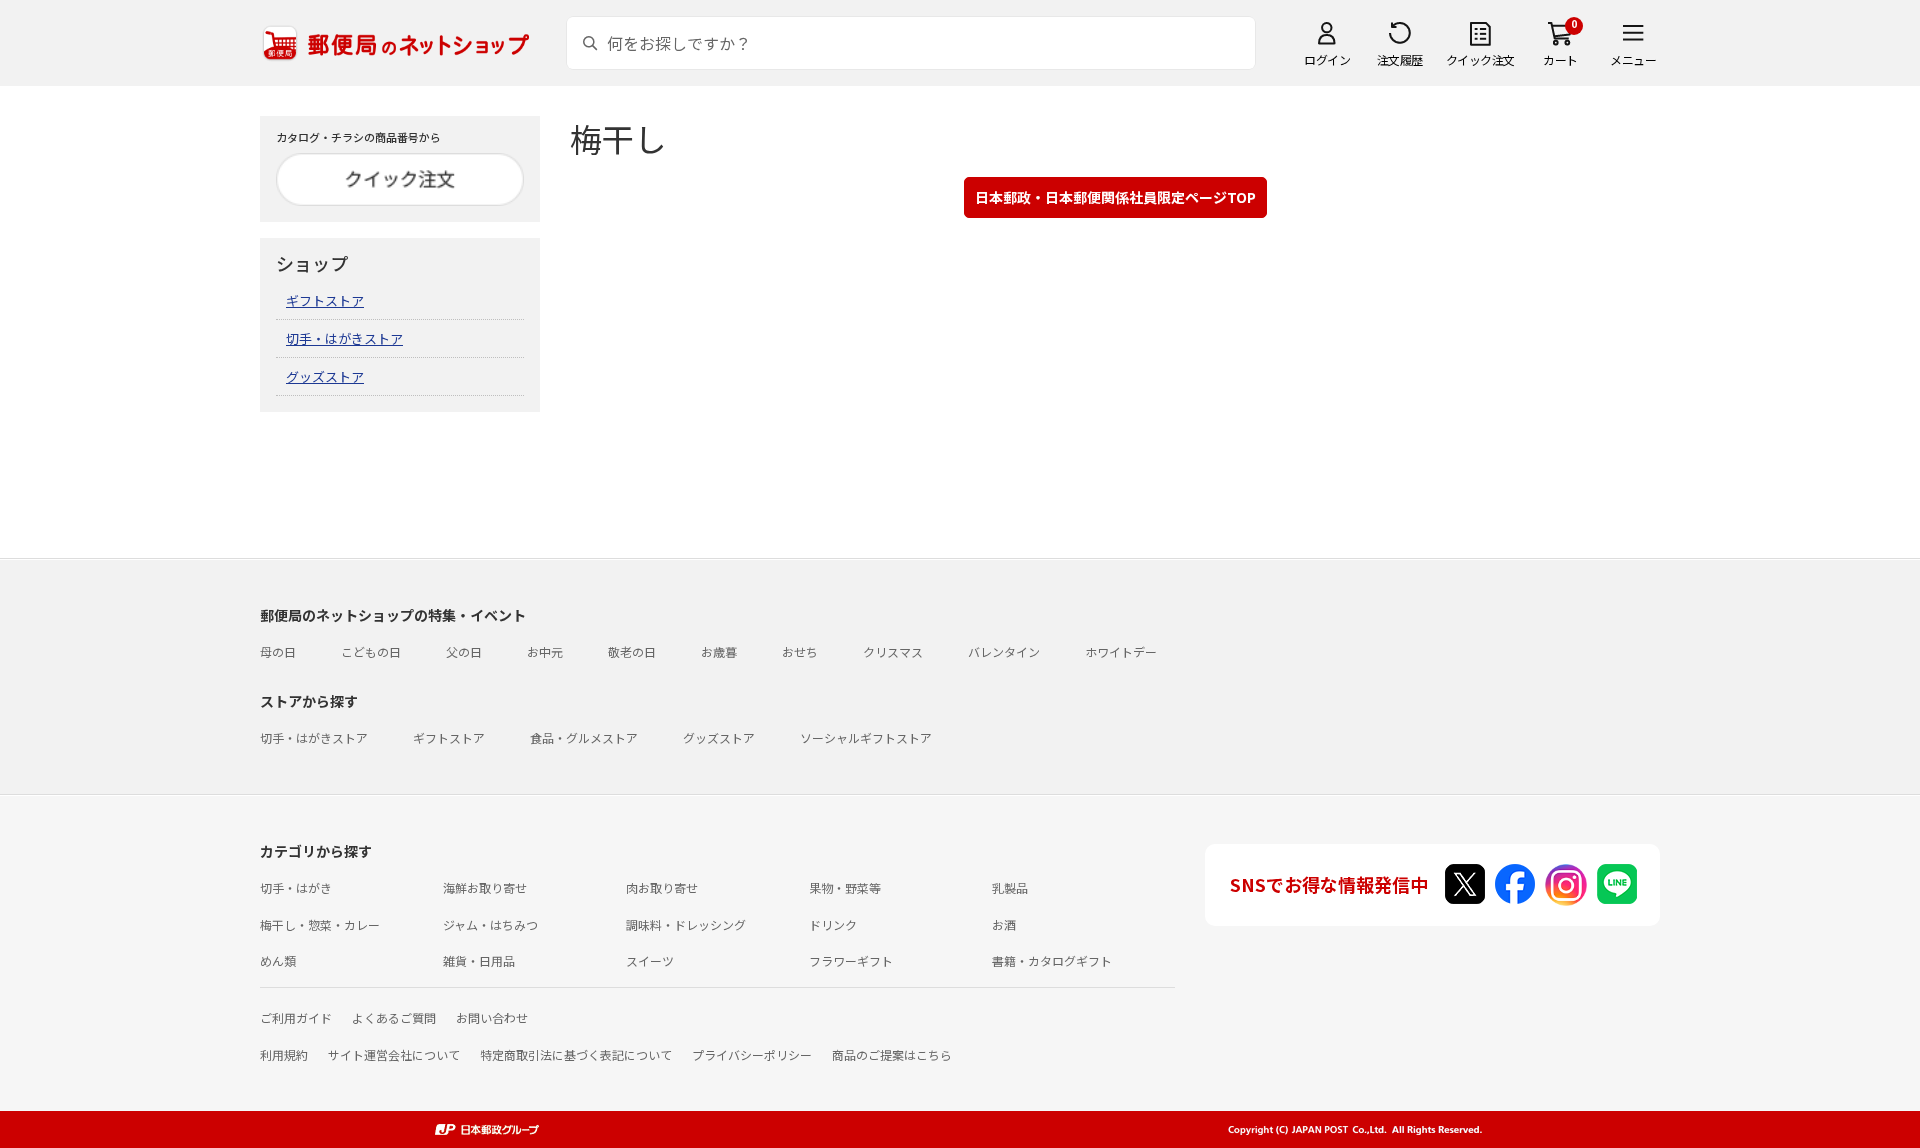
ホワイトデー (1121, 651)
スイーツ (650, 960)
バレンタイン (1004, 651)
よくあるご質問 (394, 1017)
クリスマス (893, 651)
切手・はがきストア (344, 338)
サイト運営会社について (394, 1054)
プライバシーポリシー (752, 1054)
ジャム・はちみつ (490, 924)
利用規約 (284, 1054)
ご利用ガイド (296, 1017)
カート (1560, 59)
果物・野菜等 (845, 887)
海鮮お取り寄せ (485, 887)
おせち (800, 651)
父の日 (464, 651)
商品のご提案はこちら (892, 1054)
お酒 (1004, 924)
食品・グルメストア (584, 737)
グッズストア (325, 376)
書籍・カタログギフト (1052, 960)
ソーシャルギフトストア (866, 737)
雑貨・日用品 (479, 960)
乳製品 (1010, 887)
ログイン (1327, 59)
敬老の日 (632, 651)
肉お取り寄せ (662, 887)
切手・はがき (296, 887)
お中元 (545, 651)
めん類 (278, 960)
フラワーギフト (851, 960)
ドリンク (833, 924)
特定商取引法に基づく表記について (576, 1054)
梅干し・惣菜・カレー (320, 924)
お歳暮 (719, 651)
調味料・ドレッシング (686, 924)
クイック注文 (1480, 59)
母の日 (278, 651)
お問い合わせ (492, 1017)
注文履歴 (1400, 59)
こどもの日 (371, 651)
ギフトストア (325, 300)
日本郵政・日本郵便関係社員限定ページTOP (1115, 197)
